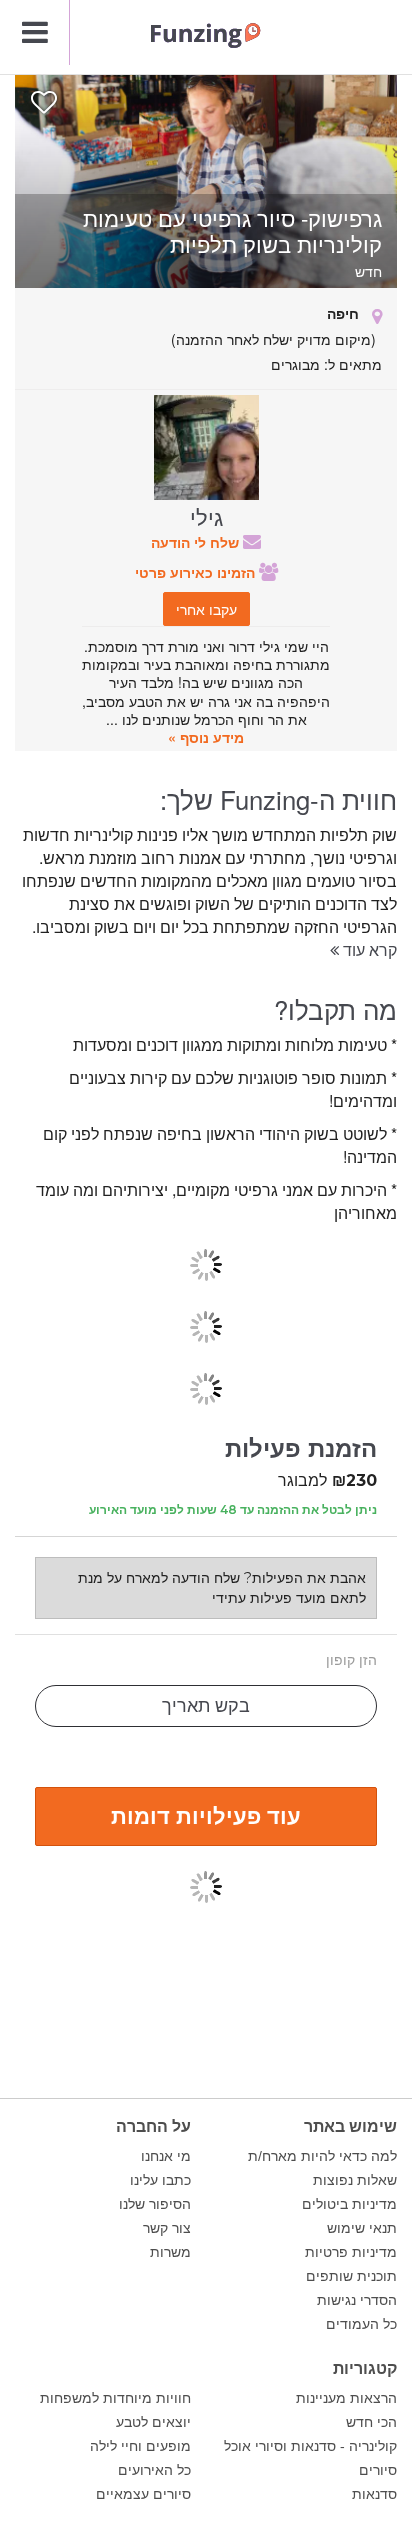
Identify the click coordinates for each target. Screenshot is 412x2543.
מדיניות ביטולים (349, 2204)
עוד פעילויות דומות (206, 1815)
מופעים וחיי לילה (140, 2446)
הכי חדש (371, 2422)
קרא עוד (368, 949)
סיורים (378, 2470)
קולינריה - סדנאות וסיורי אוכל (310, 2446)
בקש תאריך (206, 1706)
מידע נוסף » (206, 737)
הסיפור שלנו (155, 2204)
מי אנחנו (166, 2156)
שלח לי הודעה (197, 542)
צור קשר (167, 2228)
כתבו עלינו (160, 2180)
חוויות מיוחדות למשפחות (115, 2398)
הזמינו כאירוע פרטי (197, 572)
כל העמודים (361, 2324)
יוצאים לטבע (153, 2422)
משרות (170, 2252)
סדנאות (374, 2494)
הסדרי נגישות (357, 2300)
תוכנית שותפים (351, 2276)
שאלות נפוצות (355, 2180)
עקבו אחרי (206, 609)
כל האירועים (154, 2470)
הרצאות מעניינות (346, 2398)
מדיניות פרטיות (351, 2252)
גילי (206, 516)
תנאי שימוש (362, 2228)
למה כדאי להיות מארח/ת (322, 2156)
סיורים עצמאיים (143, 2494)
